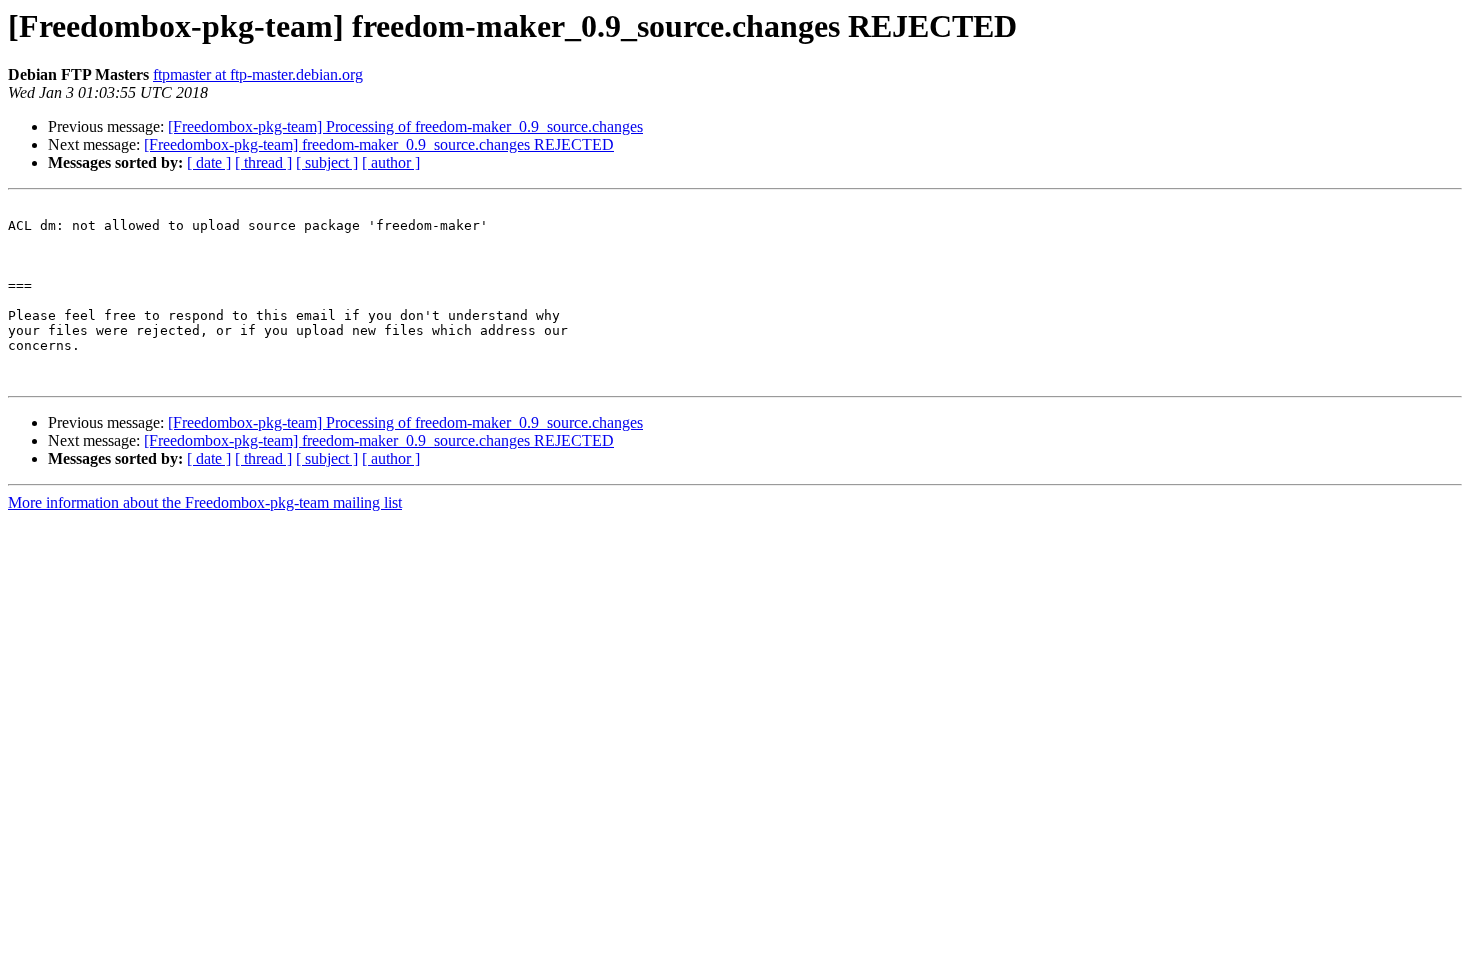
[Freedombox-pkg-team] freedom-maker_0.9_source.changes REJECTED (379, 144)
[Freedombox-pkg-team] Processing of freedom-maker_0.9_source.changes (405, 126)
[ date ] (209, 162)
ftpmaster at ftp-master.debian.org (258, 74)
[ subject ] (327, 162)
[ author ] (391, 162)
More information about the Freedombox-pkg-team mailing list (205, 502)
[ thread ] (263, 162)
